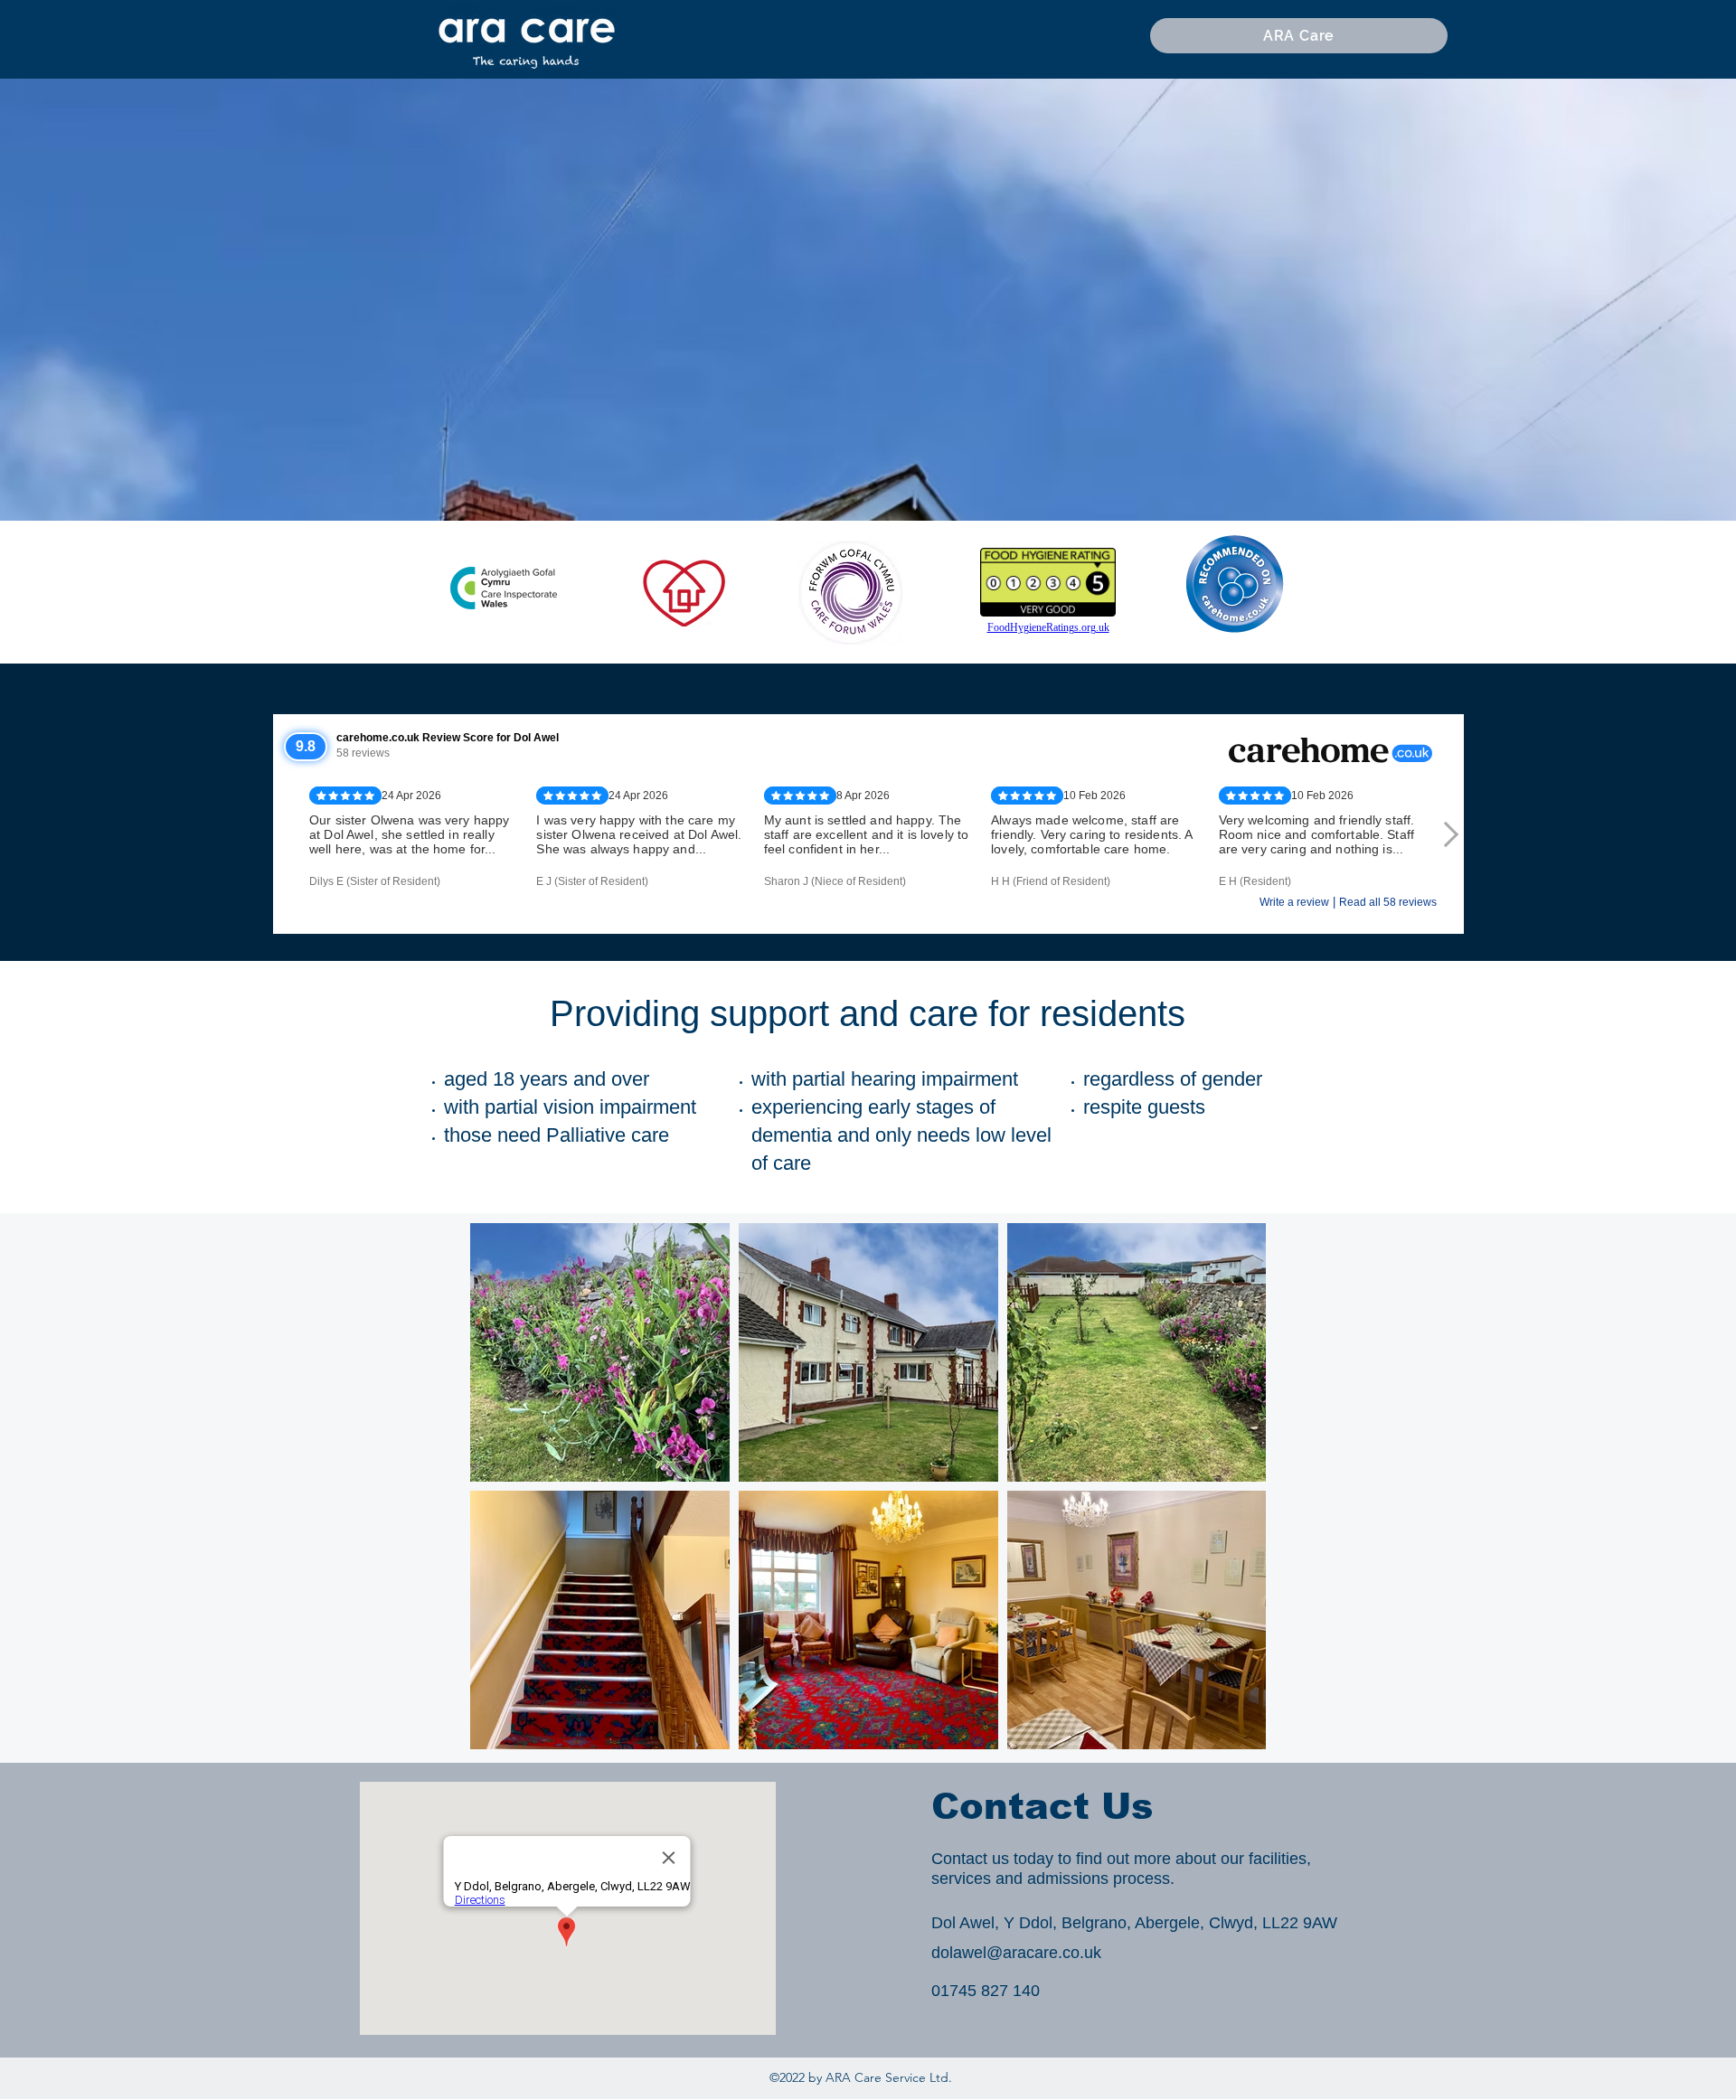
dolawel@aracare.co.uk (1016, 1953)
